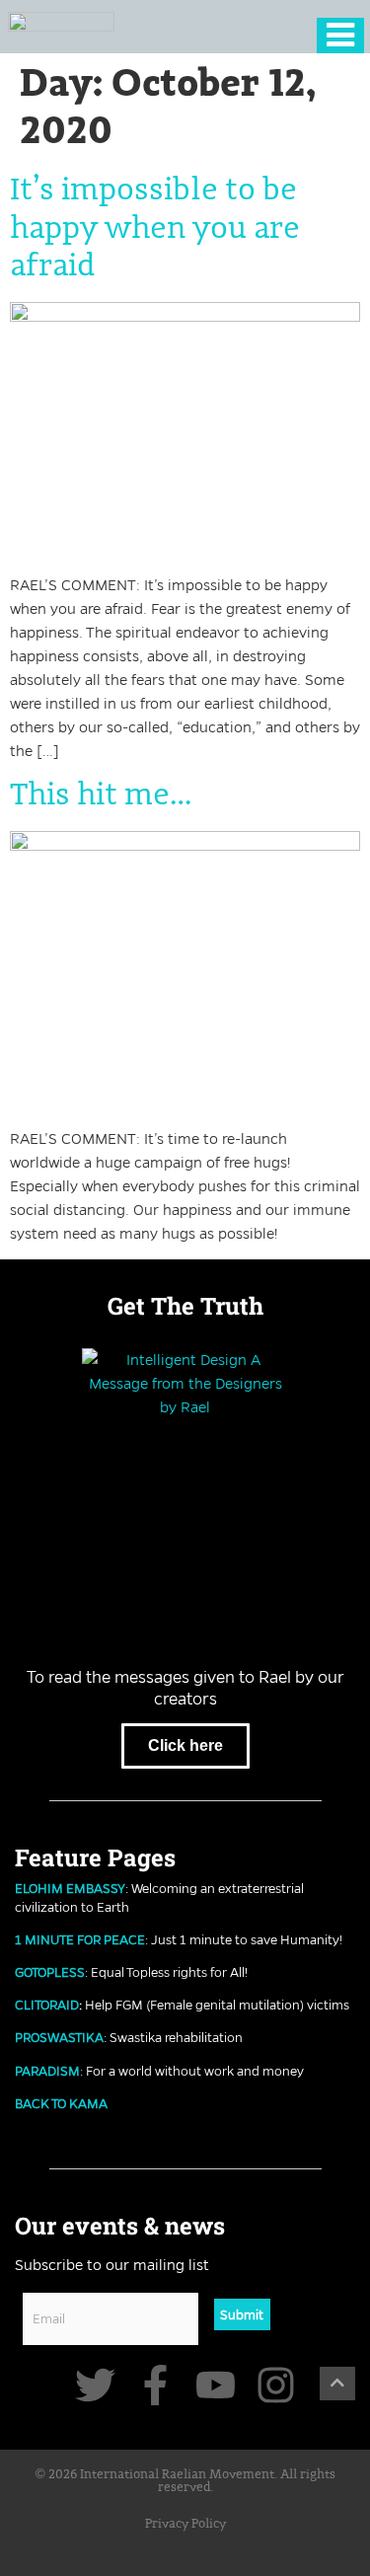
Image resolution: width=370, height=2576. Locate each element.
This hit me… (101, 796)
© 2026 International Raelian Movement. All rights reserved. (185, 2481)
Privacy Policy (185, 2524)
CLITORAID (47, 2005)
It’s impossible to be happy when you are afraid (155, 228)
